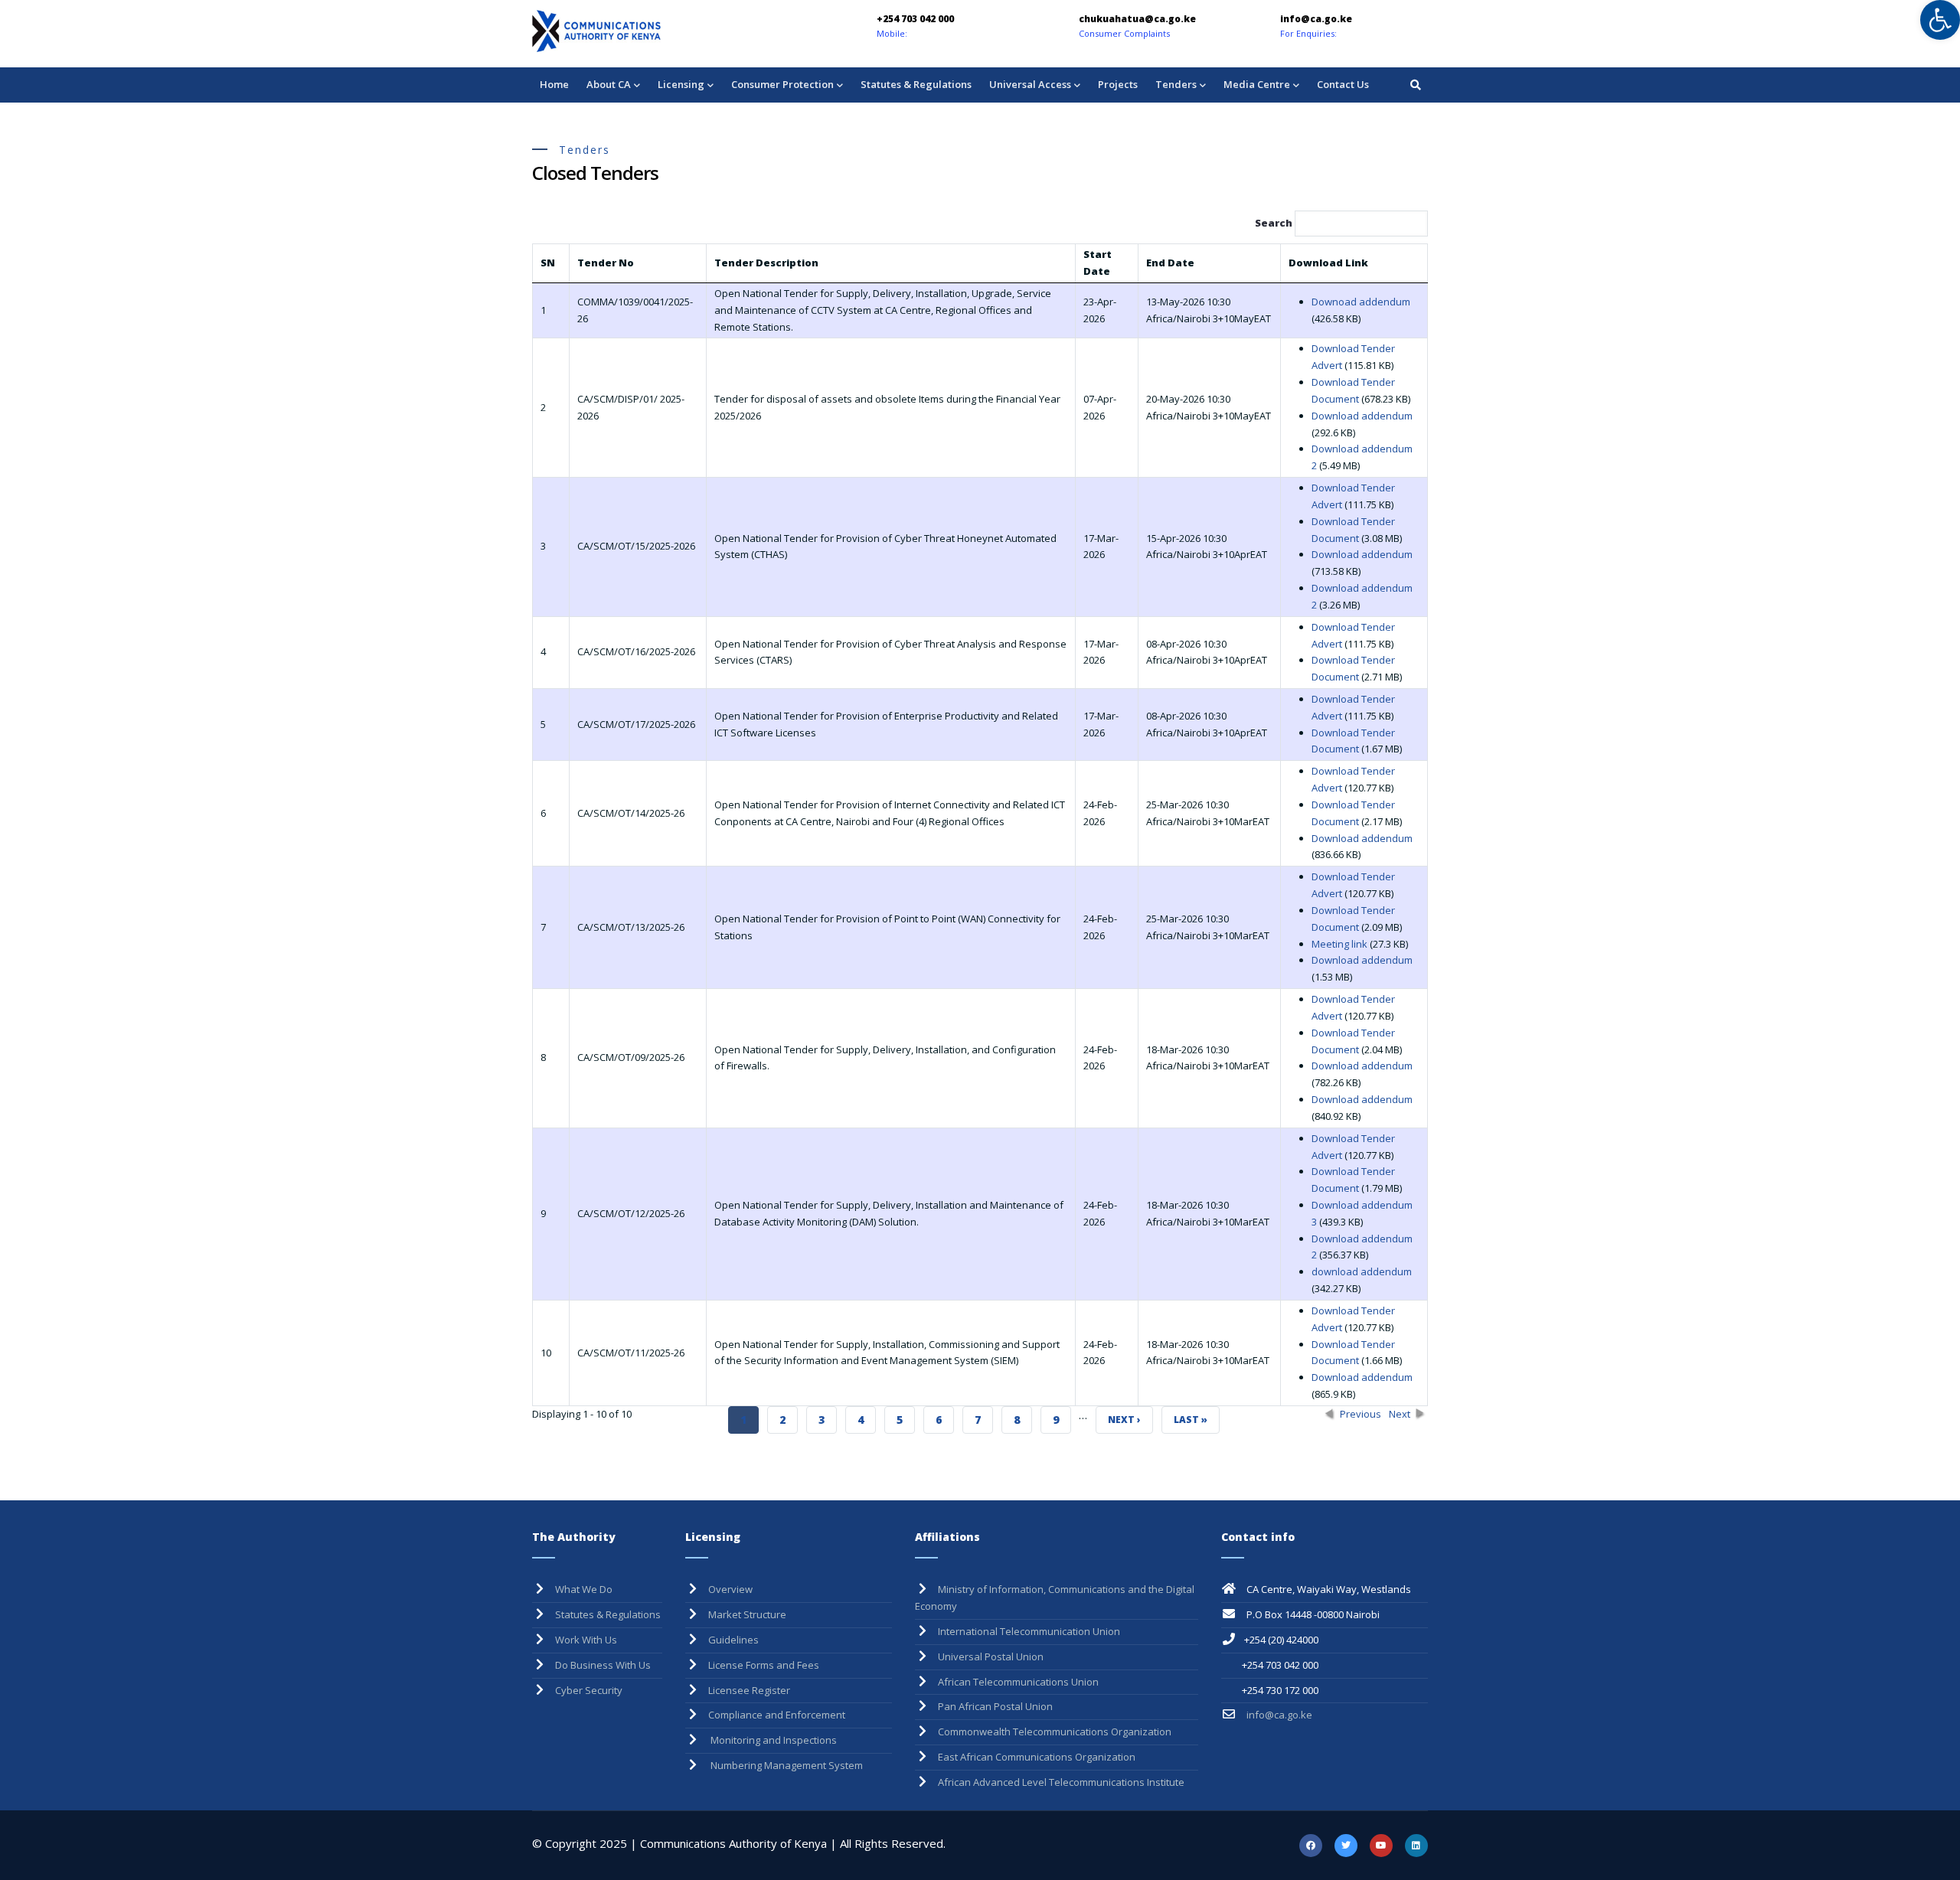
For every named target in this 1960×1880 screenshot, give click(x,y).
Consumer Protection (782, 84)
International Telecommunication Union (1029, 1631)
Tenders (1176, 84)
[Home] (639, 31)
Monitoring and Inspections (773, 1740)
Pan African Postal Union (995, 1706)
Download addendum (1362, 416)
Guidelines (733, 1640)
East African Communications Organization (1037, 1757)
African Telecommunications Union (1018, 1682)
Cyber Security (589, 1690)
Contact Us (1343, 84)
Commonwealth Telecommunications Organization (1055, 1731)
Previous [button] (1361, 1414)
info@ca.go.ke (1278, 1715)
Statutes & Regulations (916, 84)
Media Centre (1257, 84)
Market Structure (747, 1614)
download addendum (1362, 1271)
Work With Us (586, 1640)
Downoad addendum (1361, 302)
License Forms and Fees (764, 1665)
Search (1275, 223)
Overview (730, 1589)
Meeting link (1341, 944)
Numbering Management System (786, 1765)
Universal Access (1030, 84)
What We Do (584, 1589)
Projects (1118, 84)
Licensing (681, 84)
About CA (609, 84)
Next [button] (1400, 1414)
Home (554, 84)
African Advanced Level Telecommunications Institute (1061, 1782)
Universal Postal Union (991, 1656)
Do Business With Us (603, 1665)
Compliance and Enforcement (777, 1715)
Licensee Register (749, 1690)
